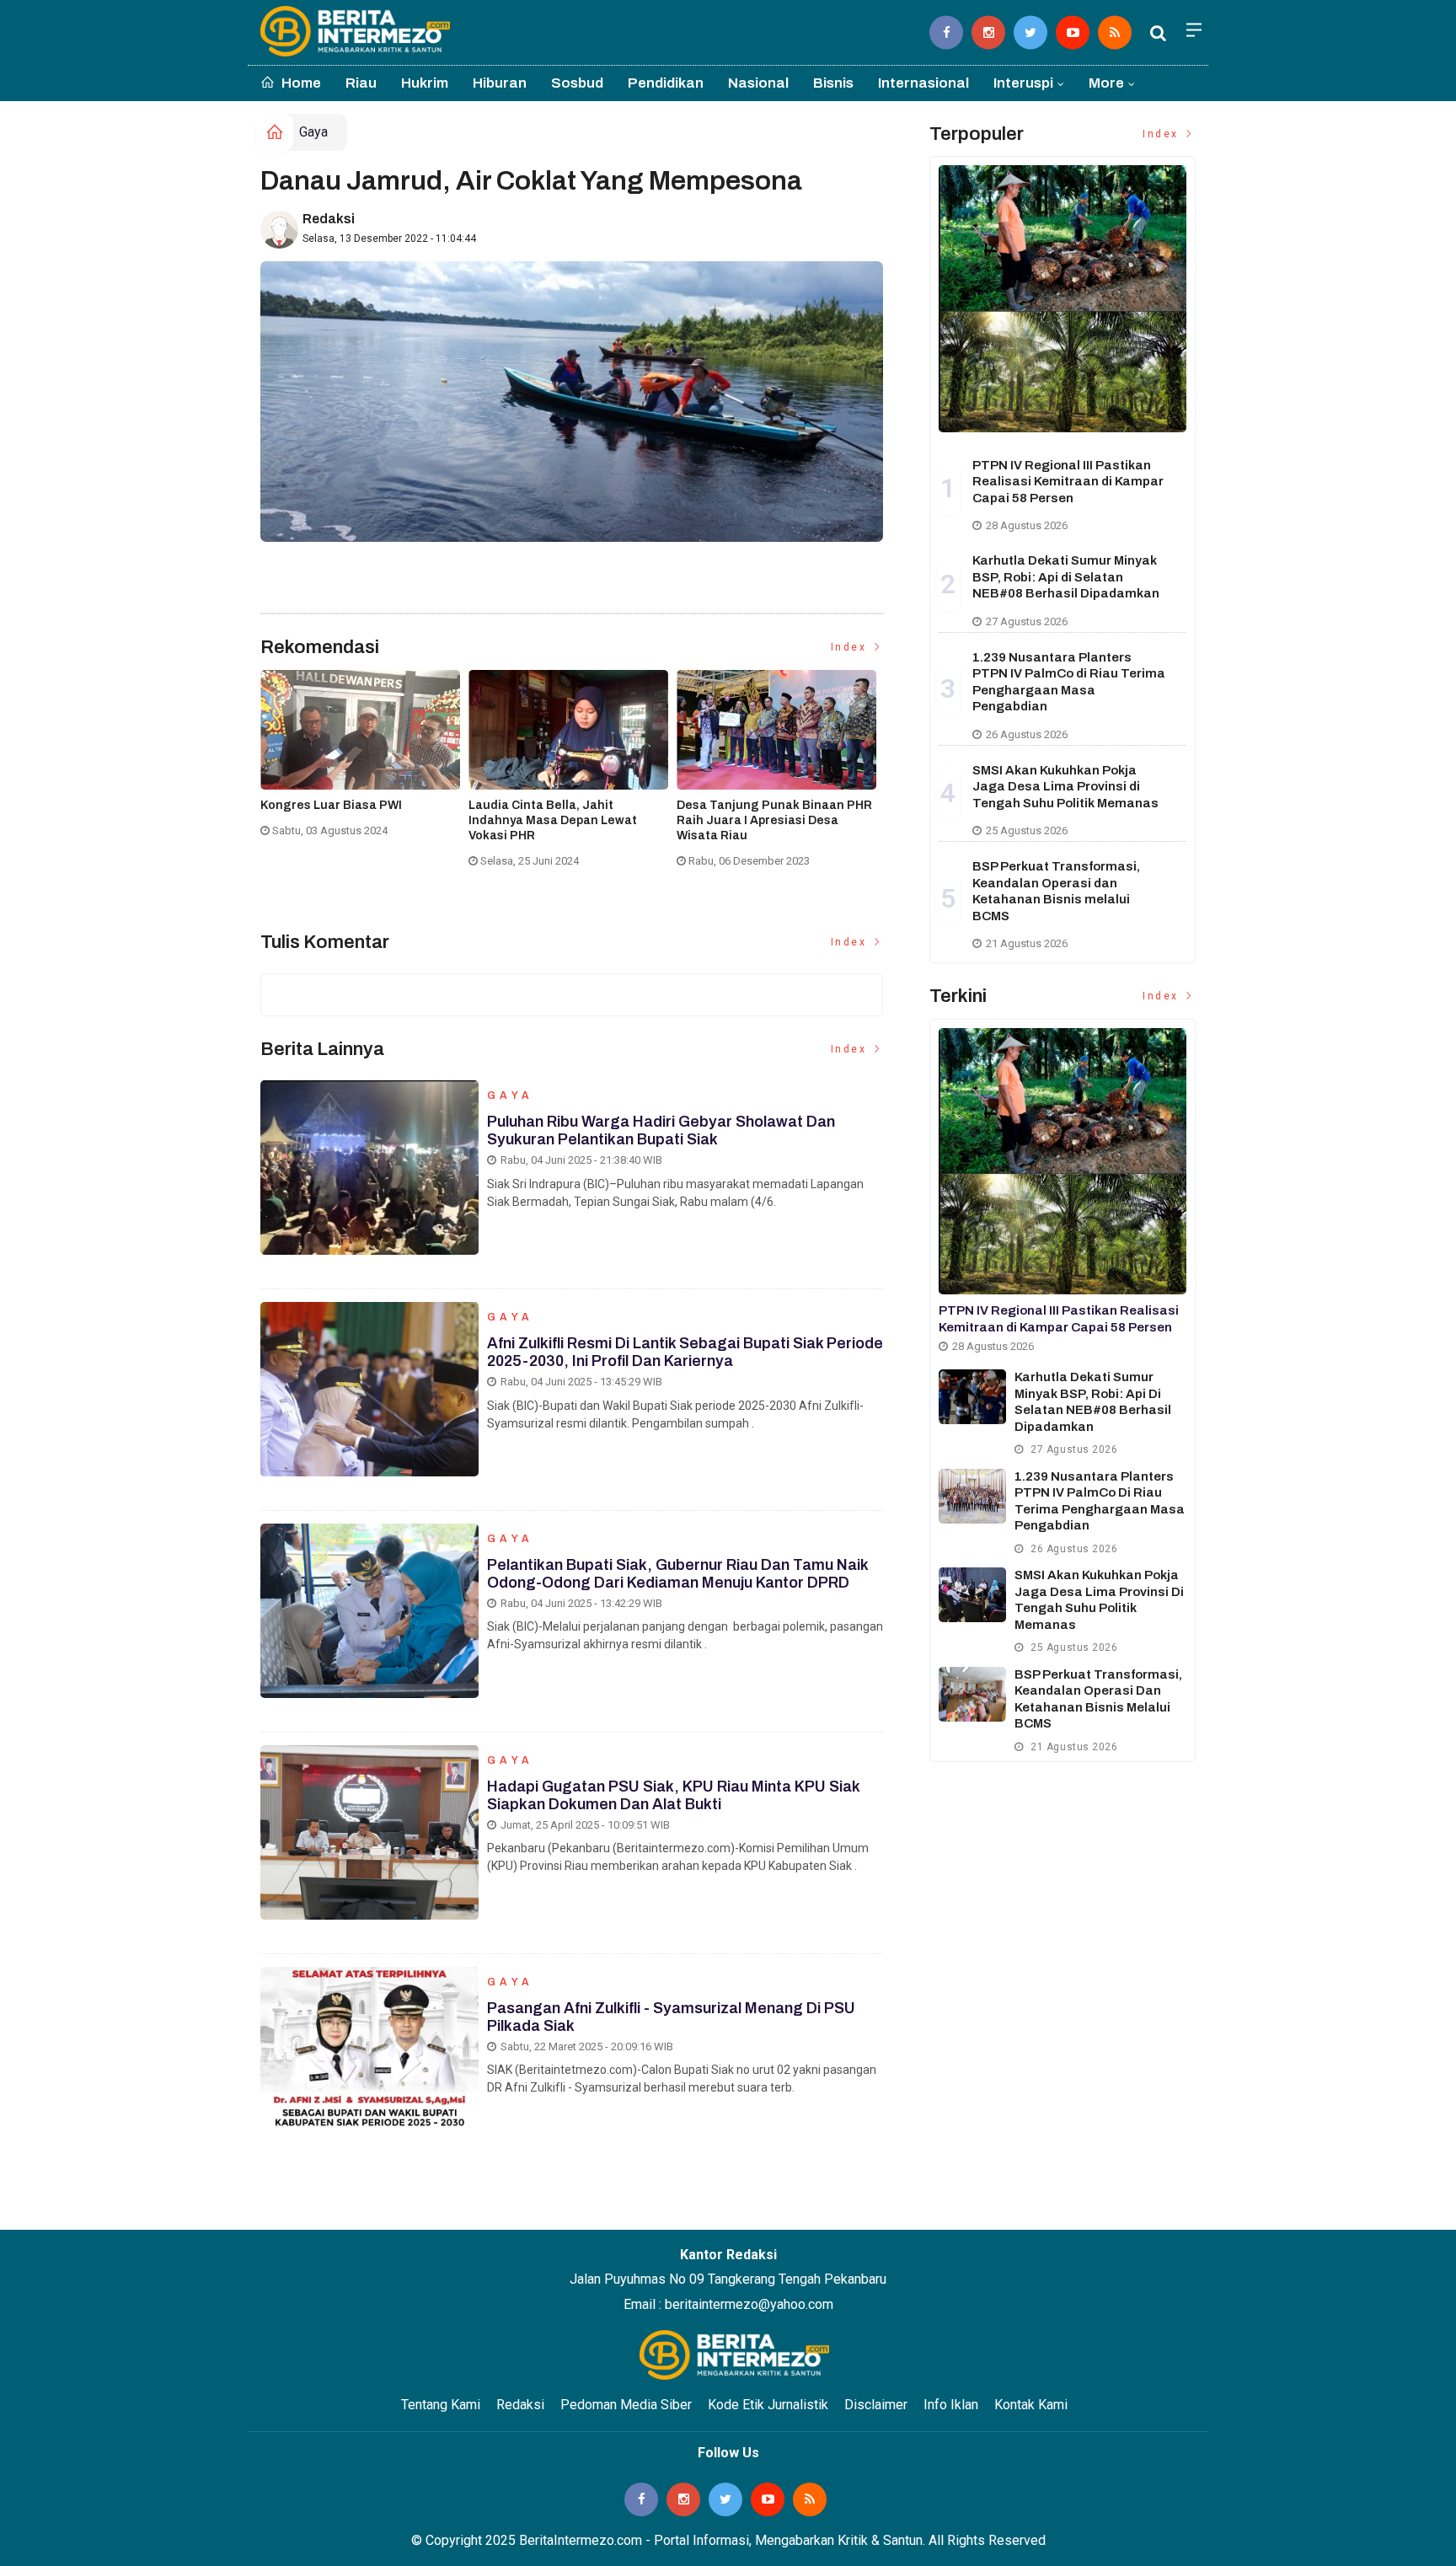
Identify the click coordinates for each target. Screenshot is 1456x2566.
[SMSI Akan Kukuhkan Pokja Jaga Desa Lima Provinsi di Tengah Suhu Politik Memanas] (972, 1595)
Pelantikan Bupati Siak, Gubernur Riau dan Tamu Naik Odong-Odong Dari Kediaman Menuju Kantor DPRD (677, 1574)
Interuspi (1023, 83)
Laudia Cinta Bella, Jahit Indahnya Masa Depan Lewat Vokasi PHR (553, 820)
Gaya (313, 132)
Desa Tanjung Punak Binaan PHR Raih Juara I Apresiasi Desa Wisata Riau (774, 820)
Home (300, 83)
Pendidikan (666, 83)
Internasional (923, 83)
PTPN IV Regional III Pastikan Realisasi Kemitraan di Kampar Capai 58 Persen (1068, 482)
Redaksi (329, 219)
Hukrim (425, 83)
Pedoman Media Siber (626, 2405)
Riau (361, 83)
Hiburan (500, 83)
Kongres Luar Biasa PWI (331, 805)
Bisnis (833, 83)
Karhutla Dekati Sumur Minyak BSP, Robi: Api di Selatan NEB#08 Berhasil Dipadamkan (1066, 577)
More (1106, 83)
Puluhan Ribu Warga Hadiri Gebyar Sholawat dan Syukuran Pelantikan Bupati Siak (661, 1131)
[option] (364, 761)
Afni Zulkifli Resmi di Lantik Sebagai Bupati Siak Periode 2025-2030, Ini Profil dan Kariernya (685, 1353)
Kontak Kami (1031, 2405)
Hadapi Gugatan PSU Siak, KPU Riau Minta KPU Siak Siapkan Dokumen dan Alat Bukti (673, 1796)
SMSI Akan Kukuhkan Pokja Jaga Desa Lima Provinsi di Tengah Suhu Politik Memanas (1065, 787)
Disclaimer (876, 2405)
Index (851, 647)
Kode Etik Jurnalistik (768, 2405)
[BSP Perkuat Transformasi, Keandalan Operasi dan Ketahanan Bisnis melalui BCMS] (972, 1694)
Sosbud (577, 83)
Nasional (758, 83)
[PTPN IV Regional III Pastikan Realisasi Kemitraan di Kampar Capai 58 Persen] (1063, 298)
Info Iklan (951, 2405)
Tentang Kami (441, 2405)
